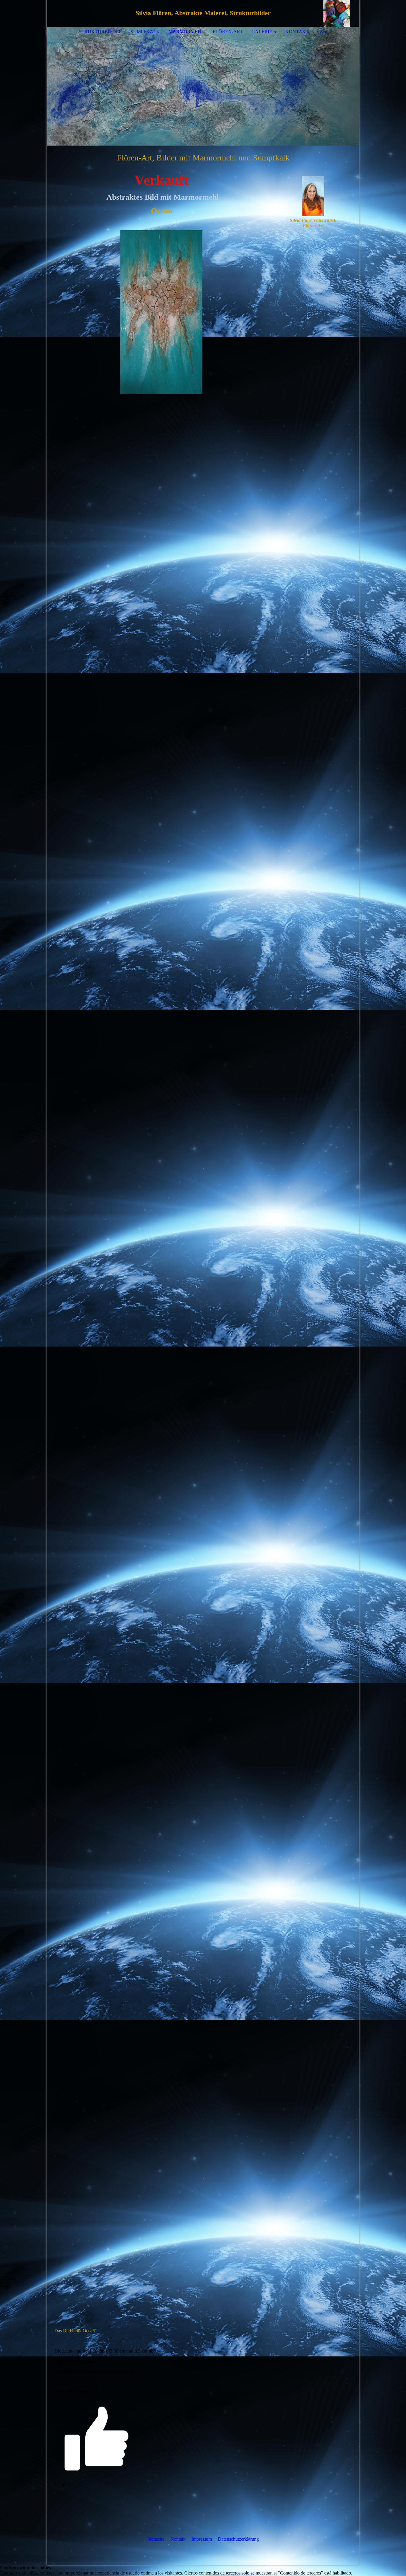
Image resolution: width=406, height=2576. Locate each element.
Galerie (262, 32)
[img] (337, 13)
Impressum (202, 2539)
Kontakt (178, 2539)
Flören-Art (228, 32)
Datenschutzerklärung (238, 2539)
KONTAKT (297, 32)
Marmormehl (186, 32)
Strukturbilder (100, 32)
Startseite (156, 2539)
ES (320, 32)
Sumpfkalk (145, 32)
